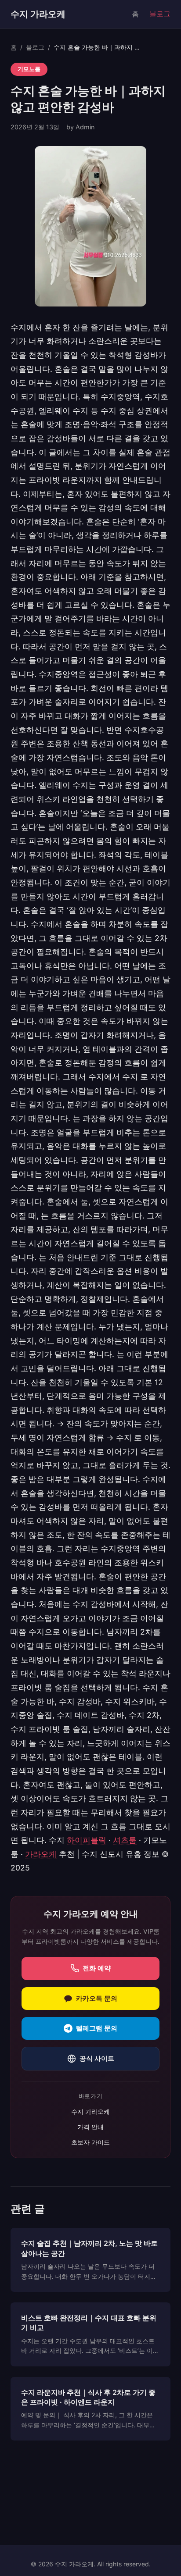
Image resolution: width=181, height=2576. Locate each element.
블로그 (160, 14)
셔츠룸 (125, 1840)
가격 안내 (90, 2127)
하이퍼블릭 (87, 1840)
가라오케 (41, 1854)
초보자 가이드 (90, 2142)
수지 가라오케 (38, 14)
